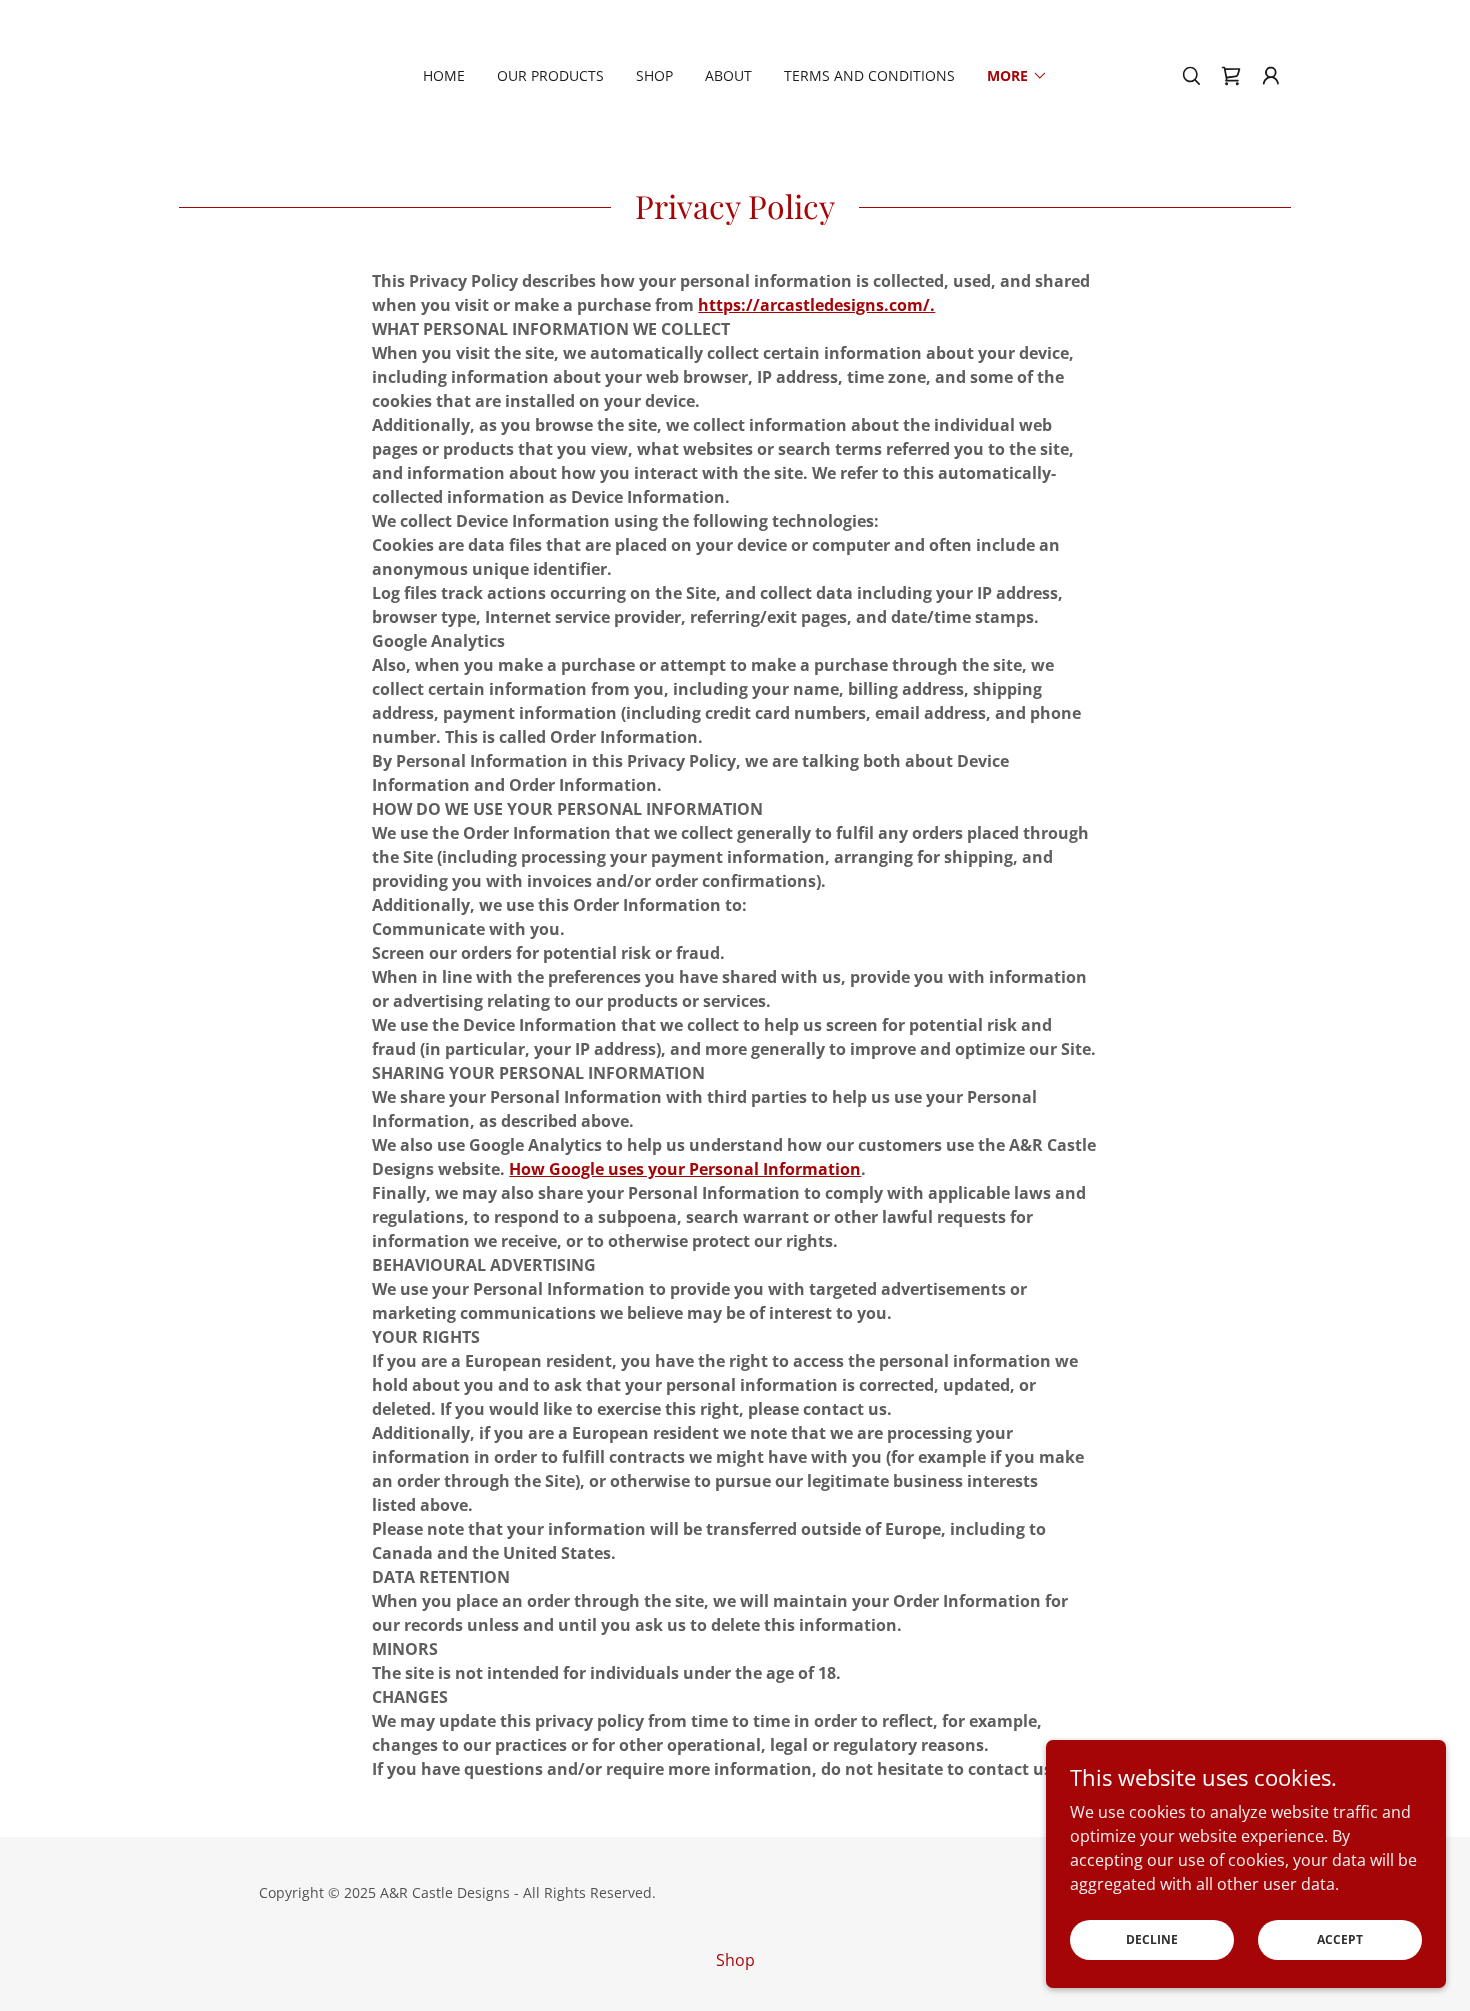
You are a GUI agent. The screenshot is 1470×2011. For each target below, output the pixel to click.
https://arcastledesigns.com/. (816, 305)
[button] (1017, 76)
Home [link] (444, 75)
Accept (1340, 1939)
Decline (1152, 1939)
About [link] (728, 75)
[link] (1231, 76)
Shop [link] (654, 75)
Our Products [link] (550, 75)
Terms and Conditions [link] (869, 75)
